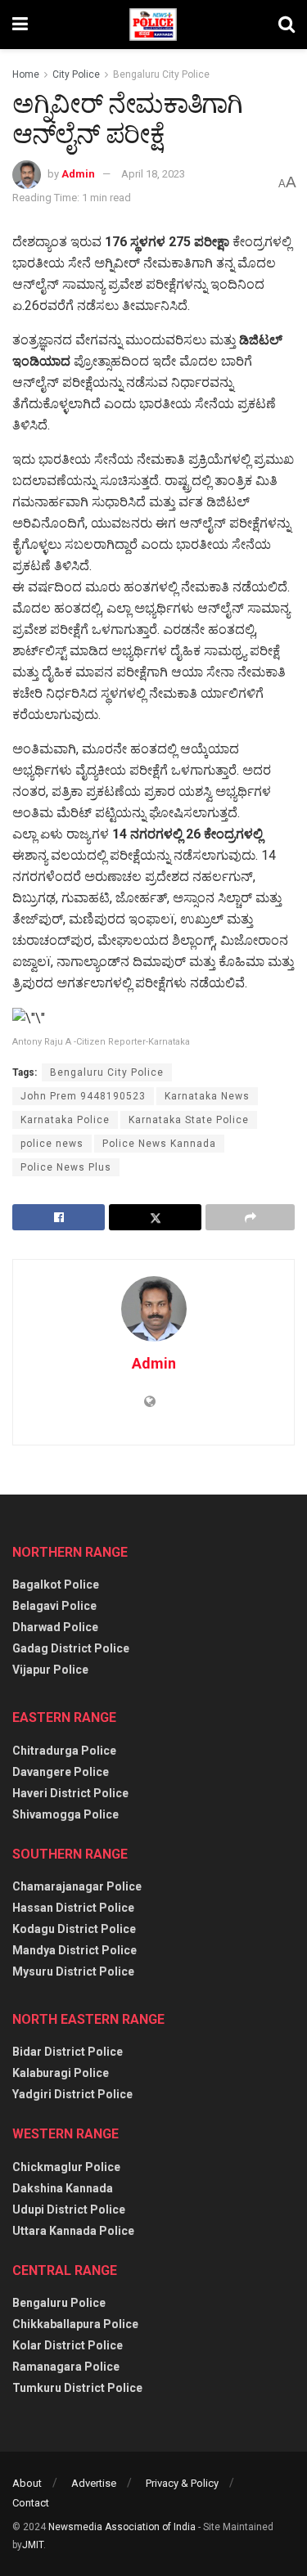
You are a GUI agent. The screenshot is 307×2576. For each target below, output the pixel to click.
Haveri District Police (70, 1793)
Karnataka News (207, 1096)
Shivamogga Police (65, 1814)
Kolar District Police (68, 2345)
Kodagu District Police (74, 1929)
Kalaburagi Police (61, 2073)
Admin (78, 174)
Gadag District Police (71, 1648)
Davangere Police (61, 1772)
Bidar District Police (68, 2052)
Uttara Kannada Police (73, 2231)
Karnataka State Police (189, 1120)
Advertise (94, 2483)
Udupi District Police (69, 2210)
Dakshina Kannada (63, 2188)
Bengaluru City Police (161, 74)
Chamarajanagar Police (77, 1886)
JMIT (33, 2545)
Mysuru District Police (73, 1971)
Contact (31, 2503)
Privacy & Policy (182, 2483)
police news (52, 1144)
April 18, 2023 (153, 174)
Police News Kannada (159, 1144)
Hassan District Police (73, 1908)
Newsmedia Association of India (122, 2527)
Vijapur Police (50, 1670)
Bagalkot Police (56, 1585)
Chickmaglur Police (66, 2167)
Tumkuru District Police (77, 2388)
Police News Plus (66, 1167)
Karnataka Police (65, 1120)
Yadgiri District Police (72, 2094)
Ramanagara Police (66, 2367)
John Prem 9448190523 (83, 1096)
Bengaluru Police (59, 2303)
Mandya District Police (74, 1950)
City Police (76, 74)
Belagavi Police (54, 1606)
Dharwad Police (55, 1627)
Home (26, 74)
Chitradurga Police (64, 1751)
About (27, 2483)
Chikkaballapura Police (75, 2324)
